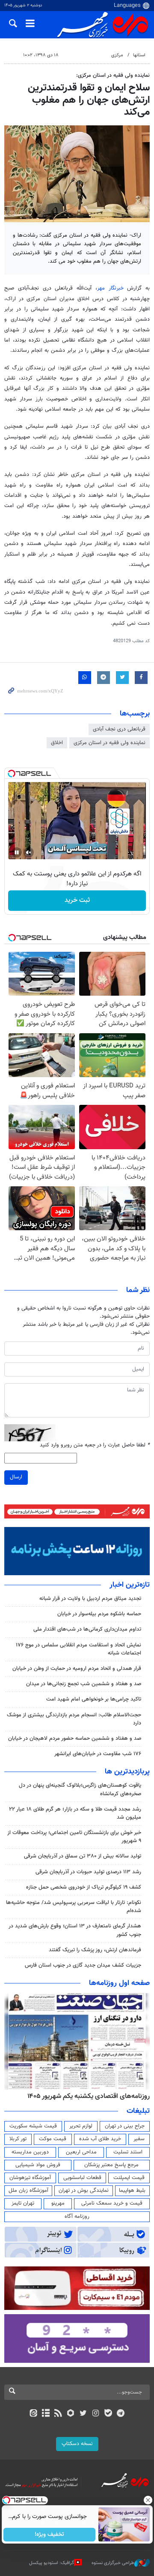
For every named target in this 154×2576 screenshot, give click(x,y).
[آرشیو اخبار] (46, 2414)
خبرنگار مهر (110, 288)
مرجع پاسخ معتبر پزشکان (111, 2165)
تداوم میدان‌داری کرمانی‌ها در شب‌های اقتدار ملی (87, 1629)
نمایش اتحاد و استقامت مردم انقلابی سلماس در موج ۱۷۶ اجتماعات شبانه (78, 1649)
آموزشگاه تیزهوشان (30, 2178)
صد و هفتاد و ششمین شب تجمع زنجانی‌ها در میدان (84, 1684)
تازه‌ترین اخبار (130, 1585)
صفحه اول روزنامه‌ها (119, 1983)
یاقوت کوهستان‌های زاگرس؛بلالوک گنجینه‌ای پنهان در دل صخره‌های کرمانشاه (80, 1789)
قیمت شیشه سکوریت (33, 2126)
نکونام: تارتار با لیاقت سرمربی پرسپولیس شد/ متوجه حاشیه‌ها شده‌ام (74, 1907)
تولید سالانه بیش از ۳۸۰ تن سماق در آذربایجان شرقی (83, 1856)
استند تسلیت (128, 2152)
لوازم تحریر (81, 2126)
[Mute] (29, 852)
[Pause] (17, 852)
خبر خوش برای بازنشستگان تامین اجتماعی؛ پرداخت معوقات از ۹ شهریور (74, 1837)
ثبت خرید (77, 900)
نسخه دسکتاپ (77, 2444)
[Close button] (148, 2500)
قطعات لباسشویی (82, 2178)
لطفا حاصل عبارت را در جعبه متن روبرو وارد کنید (95, 1445)
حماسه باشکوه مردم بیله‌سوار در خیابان (99, 1614)
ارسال (16, 1477)
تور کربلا (18, 2139)
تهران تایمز (23, 2203)
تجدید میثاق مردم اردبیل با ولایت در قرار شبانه (90, 1599)
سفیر (139, 2139)
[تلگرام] (121, 2414)
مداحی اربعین (81, 2152)
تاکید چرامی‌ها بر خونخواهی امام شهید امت (94, 1699)
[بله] (108, 2414)
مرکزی (117, 55)
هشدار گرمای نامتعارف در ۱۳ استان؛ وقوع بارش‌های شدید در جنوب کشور (75, 1930)
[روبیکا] (71, 2414)
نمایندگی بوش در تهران (84, 2191)
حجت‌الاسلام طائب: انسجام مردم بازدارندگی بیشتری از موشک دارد (74, 1719)
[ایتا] (33, 2414)
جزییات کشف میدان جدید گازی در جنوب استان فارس (83, 1965)
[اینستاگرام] (96, 2414)
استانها (139, 55)
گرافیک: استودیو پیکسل (52, 2563)
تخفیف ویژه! (49, 2535)
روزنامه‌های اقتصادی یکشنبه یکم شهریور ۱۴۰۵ (89, 2096)
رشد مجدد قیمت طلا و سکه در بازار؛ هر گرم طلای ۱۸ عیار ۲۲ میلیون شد (75, 1813)
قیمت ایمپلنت (129, 2178)
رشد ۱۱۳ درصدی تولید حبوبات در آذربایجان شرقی (88, 1872)
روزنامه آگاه (77, 2217)
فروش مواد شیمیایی (38, 2165)
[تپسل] (12, 774)
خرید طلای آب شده (100, 2139)
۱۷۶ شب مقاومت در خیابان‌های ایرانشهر (98, 1754)
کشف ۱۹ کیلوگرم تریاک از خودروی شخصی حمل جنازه (84, 1887)
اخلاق (57, 743)
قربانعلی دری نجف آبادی (119, 729)
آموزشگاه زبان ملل (28, 2191)
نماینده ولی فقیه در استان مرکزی (110, 743)
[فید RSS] (58, 2414)
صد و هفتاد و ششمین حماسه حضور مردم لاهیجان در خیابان (75, 1739)
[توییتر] (83, 2414)
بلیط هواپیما (132, 2191)
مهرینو (58, 2203)
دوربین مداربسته (30, 2152)
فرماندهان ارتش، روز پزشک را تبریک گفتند (95, 1950)
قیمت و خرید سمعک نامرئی (112, 2203)
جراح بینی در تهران (125, 2126)
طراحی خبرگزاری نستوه (113, 2563)
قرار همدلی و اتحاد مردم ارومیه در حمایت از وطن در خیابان (77, 1669)
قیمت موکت (53, 2139)
